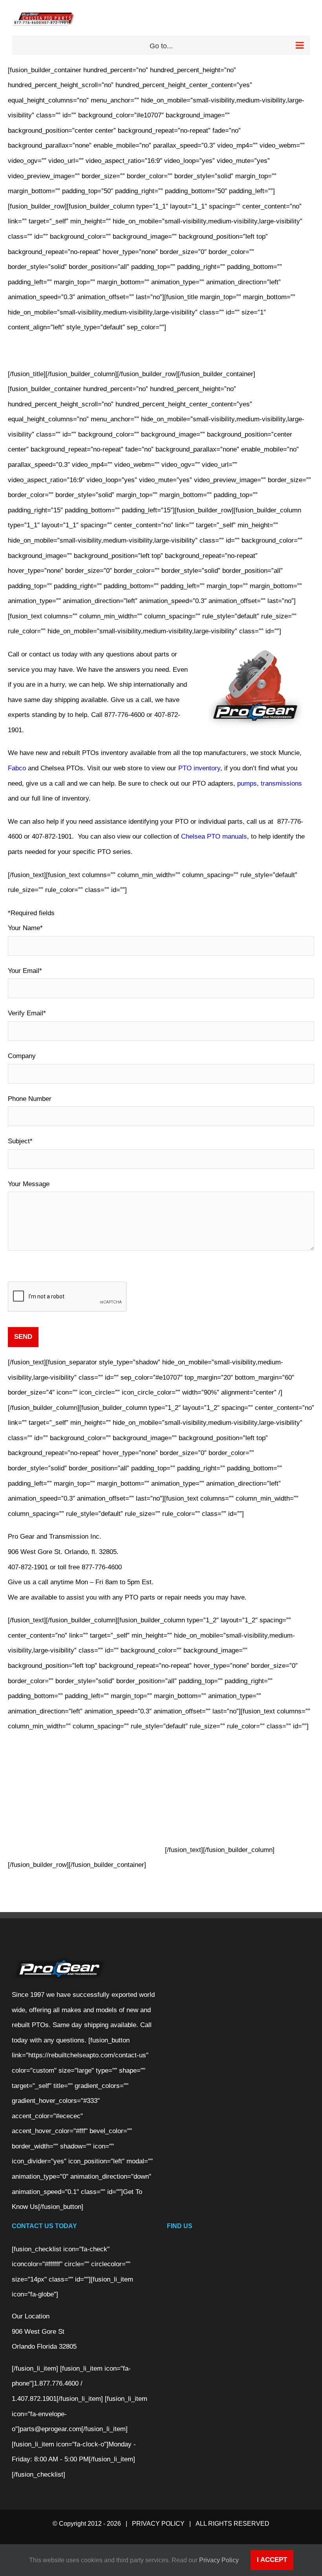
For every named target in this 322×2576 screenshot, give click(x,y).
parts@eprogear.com (50, 2429)
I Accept (272, 2560)
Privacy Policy (219, 2560)
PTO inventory (199, 768)
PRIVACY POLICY (158, 2524)
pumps (247, 783)
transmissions (281, 783)
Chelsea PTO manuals (214, 836)
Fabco (17, 768)
